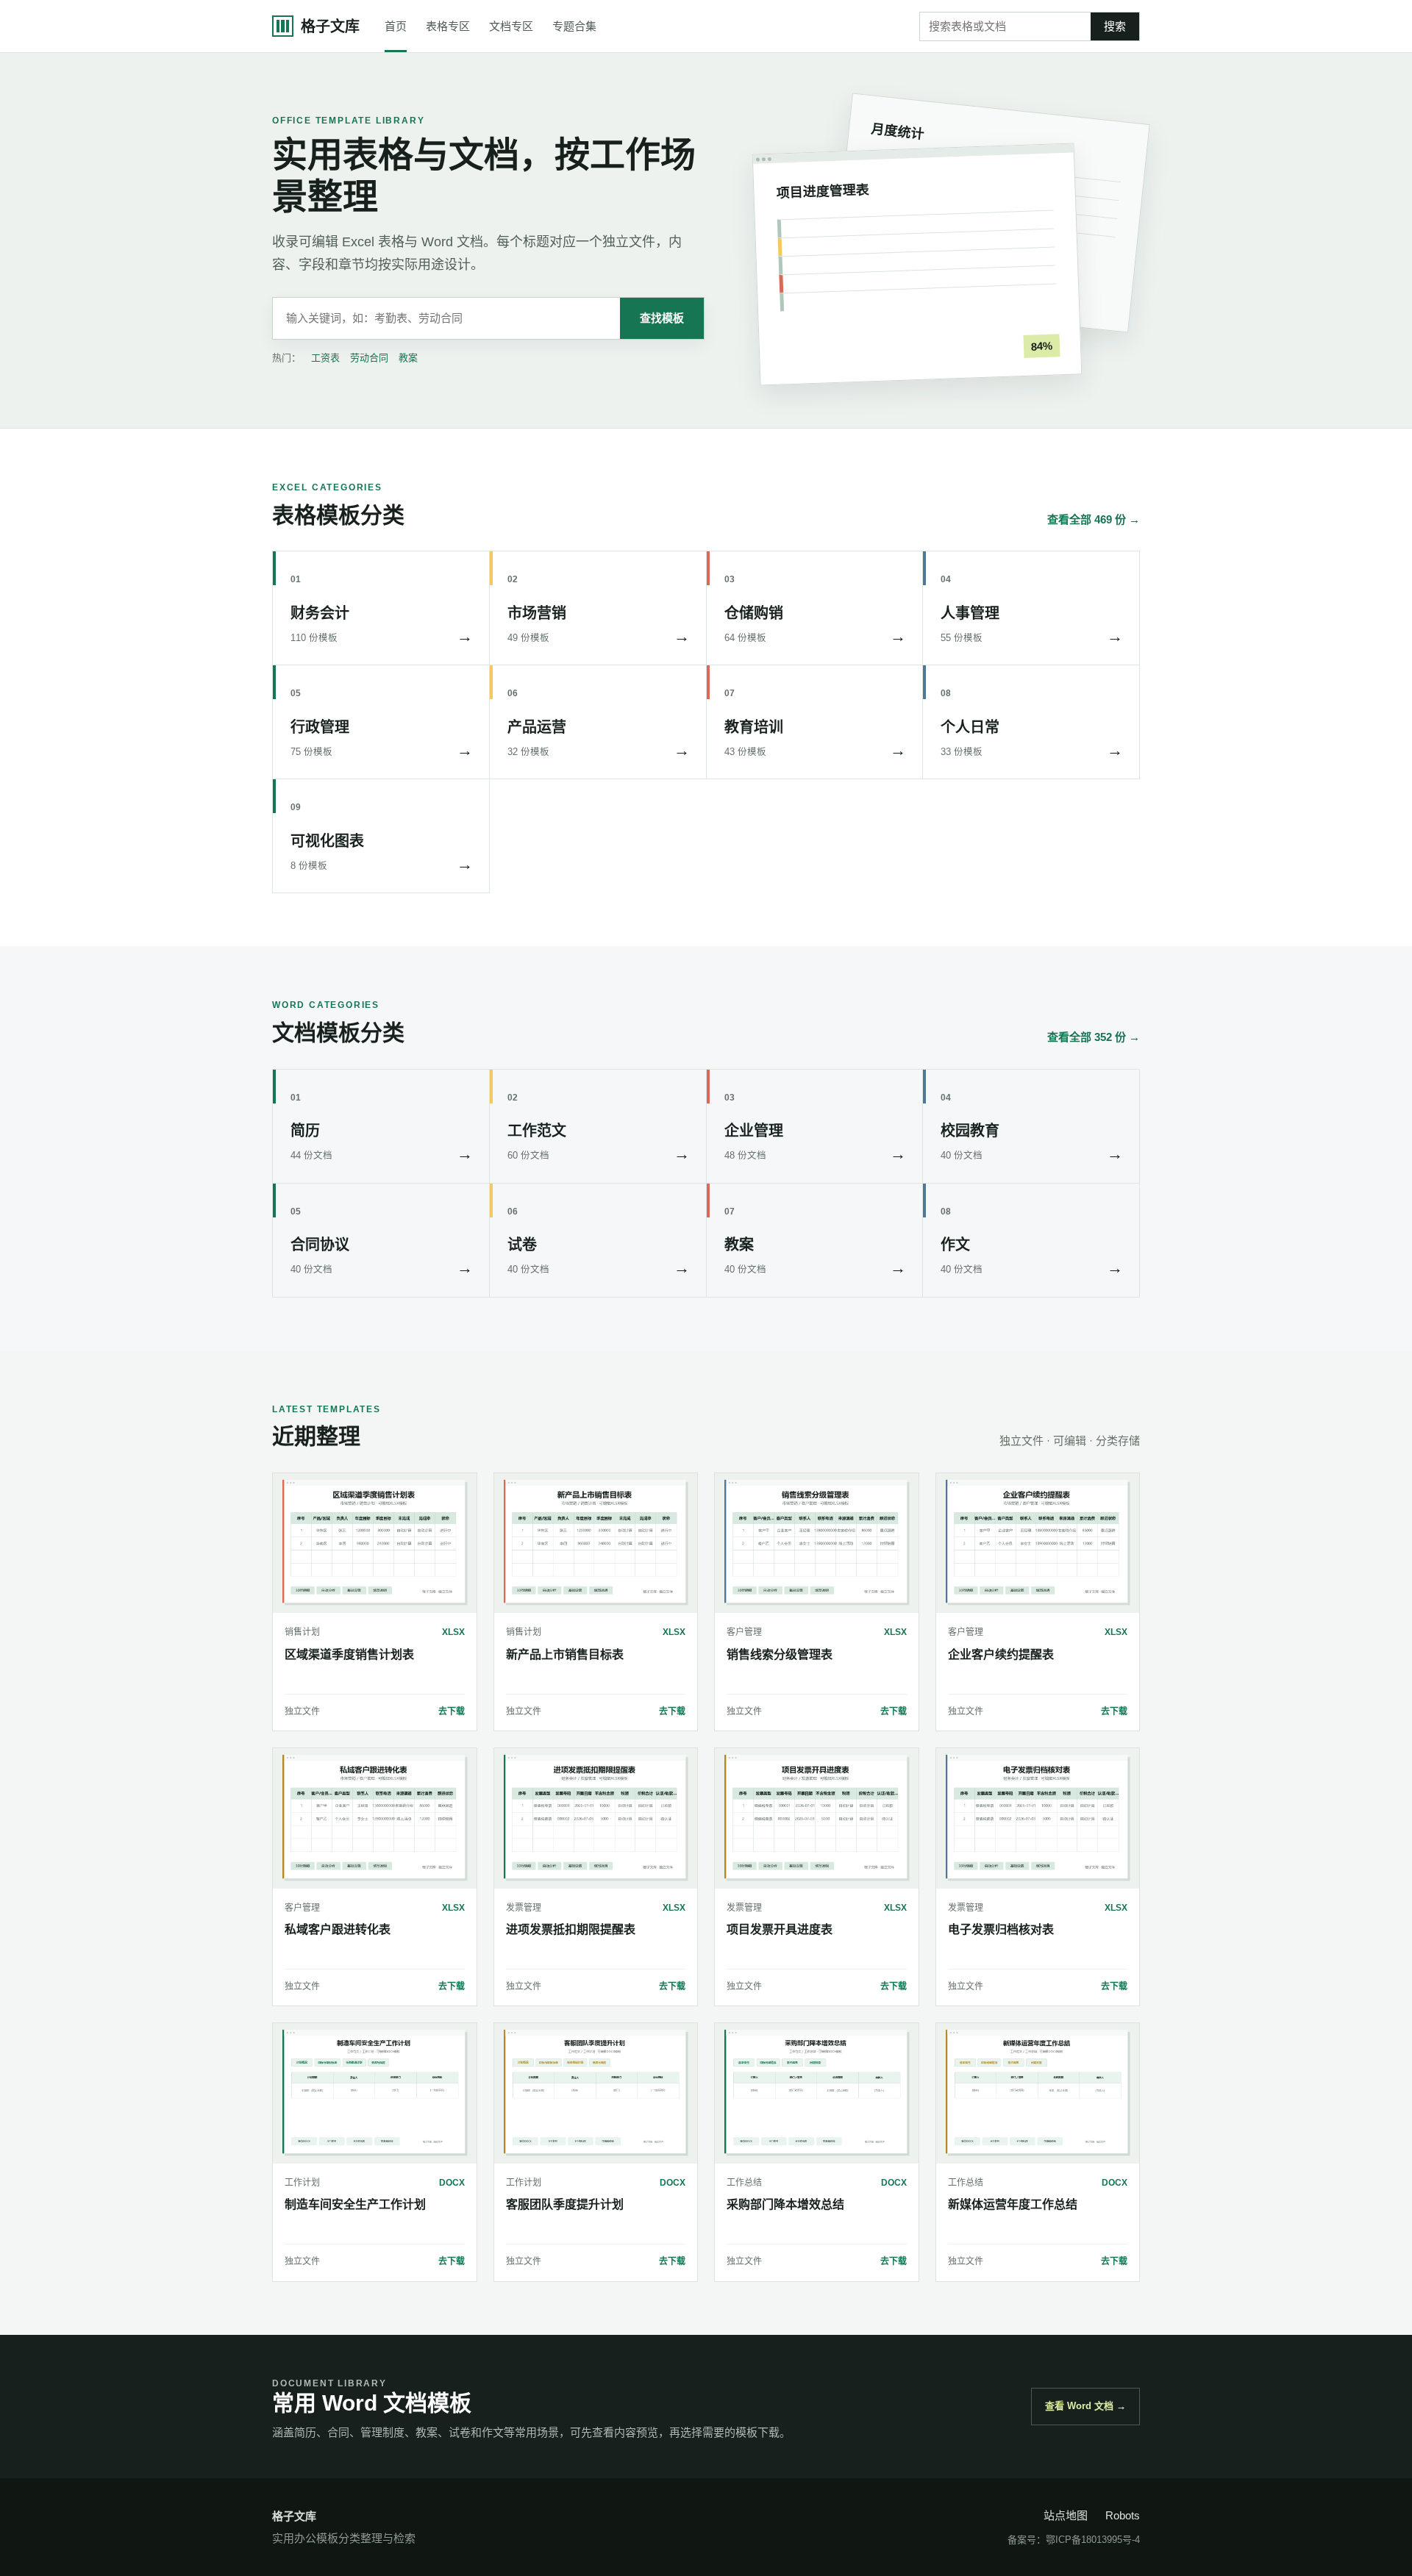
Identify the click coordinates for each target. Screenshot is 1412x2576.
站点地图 (1066, 2515)
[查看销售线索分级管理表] (817, 1543)
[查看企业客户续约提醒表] (1038, 1543)
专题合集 (574, 26)
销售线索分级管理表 (780, 1654)
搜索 (1115, 26)
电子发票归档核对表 (1001, 1929)
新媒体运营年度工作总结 (1013, 2204)
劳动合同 (369, 358)
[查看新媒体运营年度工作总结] (1038, 2093)
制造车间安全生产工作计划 (355, 2204)
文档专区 (511, 26)
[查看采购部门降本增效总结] (817, 2093)
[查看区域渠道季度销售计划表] (375, 1543)
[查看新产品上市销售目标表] (596, 1543)
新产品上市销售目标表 (565, 1654)
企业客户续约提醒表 (1001, 1654)
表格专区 (448, 26)
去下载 (452, 1711)
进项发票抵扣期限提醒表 (571, 1929)
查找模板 (662, 318)
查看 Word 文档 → (1085, 2406)
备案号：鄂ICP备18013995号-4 (1074, 2540)
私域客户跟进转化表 (338, 1929)
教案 (408, 358)
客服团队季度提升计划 (565, 2204)
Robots (1123, 2515)
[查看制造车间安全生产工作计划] (375, 2093)
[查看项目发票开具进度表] (817, 1818)
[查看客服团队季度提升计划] (596, 2093)
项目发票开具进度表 (780, 1929)
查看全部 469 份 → (1094, 519)
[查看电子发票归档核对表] (1038, 1818)
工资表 (325, 358)
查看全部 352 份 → (1094, 1037)
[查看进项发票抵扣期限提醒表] (596, 1818)
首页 (396, 26)
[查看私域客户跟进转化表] (375, 1818)
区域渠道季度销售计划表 (349, 1654)
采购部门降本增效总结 (785, 2204)
